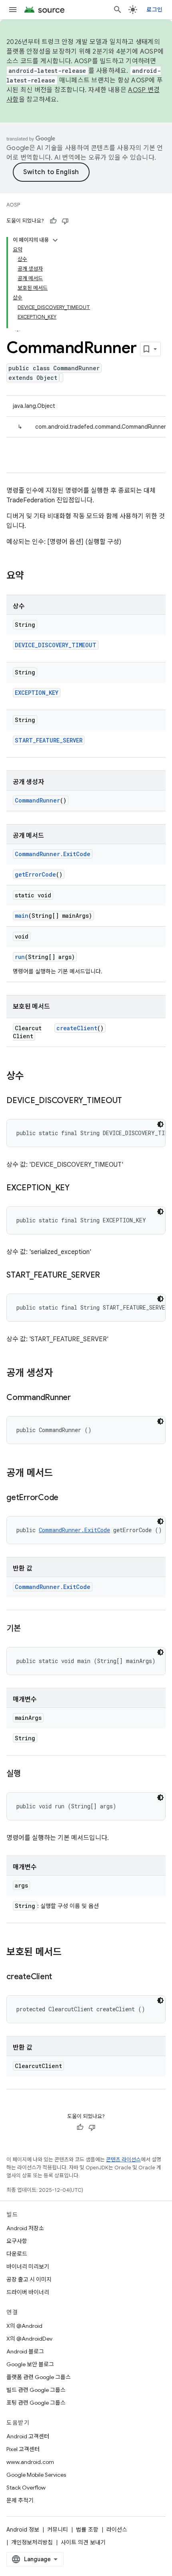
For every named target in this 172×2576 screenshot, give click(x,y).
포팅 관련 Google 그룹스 (36, 2403)
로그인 (154, 10)
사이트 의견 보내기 (83, 2542)
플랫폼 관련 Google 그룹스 (39, 2377)
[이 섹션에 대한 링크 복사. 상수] (32, 1077)
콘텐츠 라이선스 (123, 2160)
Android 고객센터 (28, 2436)
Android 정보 (23, 2530)
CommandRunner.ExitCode (53, 854)
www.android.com (30, 2462)
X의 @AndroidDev (29, 2339)
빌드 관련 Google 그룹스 (36, 2390)
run (20, 957)
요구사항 (17, 2241)
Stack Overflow (26, 2488)
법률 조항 (87, 2530)
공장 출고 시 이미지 (29, 2279)
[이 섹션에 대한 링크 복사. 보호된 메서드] (70, 1953)
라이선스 (117, 2530)
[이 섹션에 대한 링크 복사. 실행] (29, 1774)
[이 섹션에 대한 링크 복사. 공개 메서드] (61, 1474)
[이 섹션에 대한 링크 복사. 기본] (29, 1629)
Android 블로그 (25, 2351)
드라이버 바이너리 (28, 2292)
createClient (77, 1028)
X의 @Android (24, 2326)
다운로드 (17, 2254)
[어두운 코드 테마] (160, 1124)
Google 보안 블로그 (30, 2364)
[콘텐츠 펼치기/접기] (55, 240)
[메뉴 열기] (13, 10)
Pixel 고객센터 (23, 2449)
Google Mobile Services (36, 2475)
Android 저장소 (25, 2228)
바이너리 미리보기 (28, 2267)
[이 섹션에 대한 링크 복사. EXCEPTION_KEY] (78, 1188)
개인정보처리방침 (32, 2542)
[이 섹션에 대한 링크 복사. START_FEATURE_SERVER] (108, 1276)
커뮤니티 (58, 2530)
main (22, 916)
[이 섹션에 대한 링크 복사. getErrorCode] (66, 1498)
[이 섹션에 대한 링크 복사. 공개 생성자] (61, 1374)
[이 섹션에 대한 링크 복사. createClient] (60, 1977)
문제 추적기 (20, 2500)
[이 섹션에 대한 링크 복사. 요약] (32, 576)
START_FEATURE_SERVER (49, 740)
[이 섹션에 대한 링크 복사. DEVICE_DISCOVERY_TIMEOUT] (130, 1101)
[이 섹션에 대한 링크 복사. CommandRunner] (79, 1398)
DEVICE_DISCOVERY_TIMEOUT (56, 645)
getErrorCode (35, 874)
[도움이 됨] (53, 221)
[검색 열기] (118, 10)
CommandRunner (37, 800)
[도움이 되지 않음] (65, 221)
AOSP (13, 205)
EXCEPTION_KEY (37, 693)
